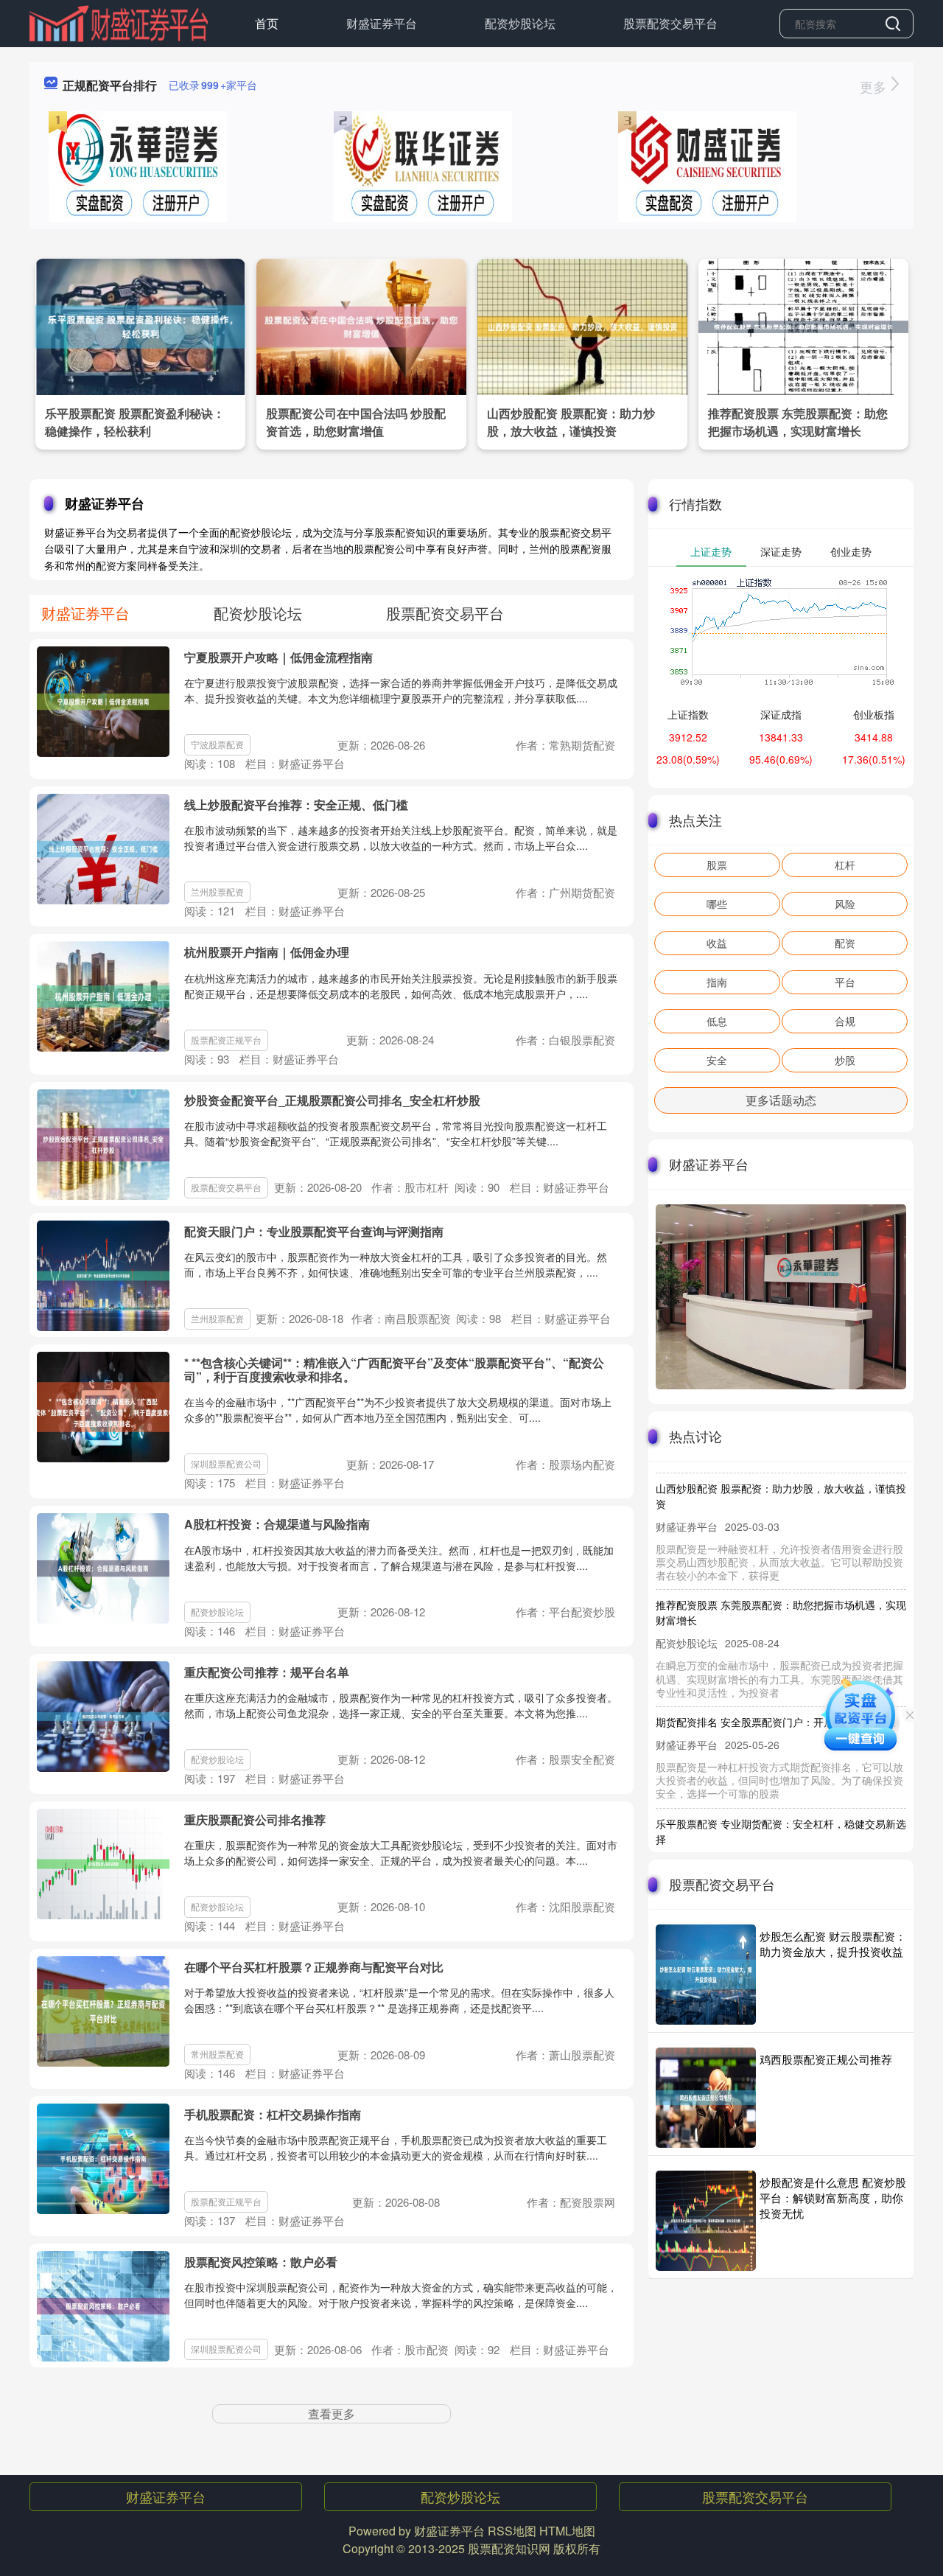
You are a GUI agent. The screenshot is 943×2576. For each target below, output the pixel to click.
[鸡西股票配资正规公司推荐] (706, 2098)
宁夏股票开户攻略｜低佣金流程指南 (278, 657)
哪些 (717, 904)
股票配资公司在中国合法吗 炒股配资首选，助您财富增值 (356, 422)
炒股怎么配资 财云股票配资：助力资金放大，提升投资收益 (833, 1944)
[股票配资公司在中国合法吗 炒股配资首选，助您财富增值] (361, 325)
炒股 (845, 1060)
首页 (267, 23)
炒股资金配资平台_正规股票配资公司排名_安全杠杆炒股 (332, 1100)
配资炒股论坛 (520, 23)
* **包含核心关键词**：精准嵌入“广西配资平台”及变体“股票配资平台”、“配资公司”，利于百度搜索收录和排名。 (394, 1369)
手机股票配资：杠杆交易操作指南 (273, 2114)
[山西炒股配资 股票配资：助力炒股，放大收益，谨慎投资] (582, 325)
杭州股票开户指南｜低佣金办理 (267, 952)
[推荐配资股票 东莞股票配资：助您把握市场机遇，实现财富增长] (803, 325)
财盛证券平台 (382, 23)
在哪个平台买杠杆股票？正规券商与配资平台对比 (314, 1967)
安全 (717, 1060)
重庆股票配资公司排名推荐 (255, 1819)
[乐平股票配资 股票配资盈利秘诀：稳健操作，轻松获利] (140, 325)
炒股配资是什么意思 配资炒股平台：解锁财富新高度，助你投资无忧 (833, 2198)
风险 (845, 904)
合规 (845, 1021)
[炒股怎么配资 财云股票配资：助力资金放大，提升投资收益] (706, 1975)
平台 (845, 982)
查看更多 (332, 2413)
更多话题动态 (781, 1100)
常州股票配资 (217, 2054)
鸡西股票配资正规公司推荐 (826, 2059)
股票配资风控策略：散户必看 (261, 2262)
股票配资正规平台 (226, 1040)
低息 (717, 1021)
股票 (717, 865)
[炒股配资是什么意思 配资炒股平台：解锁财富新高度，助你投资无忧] (706, 2221)
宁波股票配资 (217, 744)
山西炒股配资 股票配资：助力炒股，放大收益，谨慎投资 (571, 422)
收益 (717, 943)
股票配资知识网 (509, 2548)
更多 (875, 86)
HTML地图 (567, 2531)
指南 (717, 982)
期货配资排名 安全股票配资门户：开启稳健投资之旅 (776, 1695)
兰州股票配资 (217, 891)
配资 (845, 943)
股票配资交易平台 (670, 23)
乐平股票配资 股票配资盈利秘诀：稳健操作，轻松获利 (135, 422)
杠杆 (845, 865)
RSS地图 (512, 2531)
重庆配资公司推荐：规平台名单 (267, 1672)
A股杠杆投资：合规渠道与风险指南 (277, 1524)
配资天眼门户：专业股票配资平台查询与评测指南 (314, 1231)
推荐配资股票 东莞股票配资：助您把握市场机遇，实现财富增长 (798, 422)
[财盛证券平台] (119, 22)
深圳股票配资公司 (226, 1463)
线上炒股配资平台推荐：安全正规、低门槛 (296, 804)
